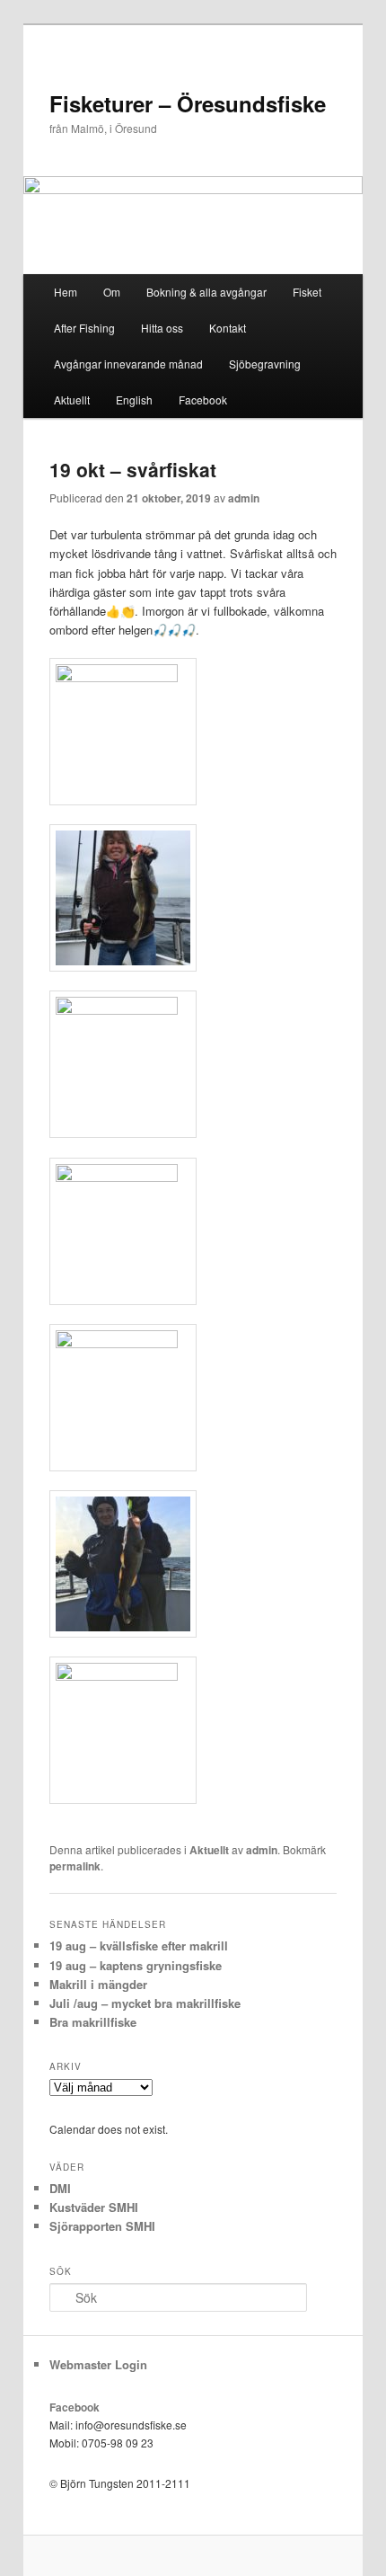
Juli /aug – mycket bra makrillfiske (145, 2003)
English (134, 400)
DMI (60, 2188)
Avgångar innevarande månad (128, 364)
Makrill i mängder (98, 1984)
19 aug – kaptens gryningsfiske (136, 1965)
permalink (75, 1866)
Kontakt (228, 328)
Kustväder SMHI (94, 2207)
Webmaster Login (98, 2364)
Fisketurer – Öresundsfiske (188, 103)
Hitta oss (162, 328)
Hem (66, 292)
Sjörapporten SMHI (102, 2226)
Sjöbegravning (265, 364)
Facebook (203, 400)
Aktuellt (72, 400)
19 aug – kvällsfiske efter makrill (139, 1945)
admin (244, 498)
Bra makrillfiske (93, 2022)
